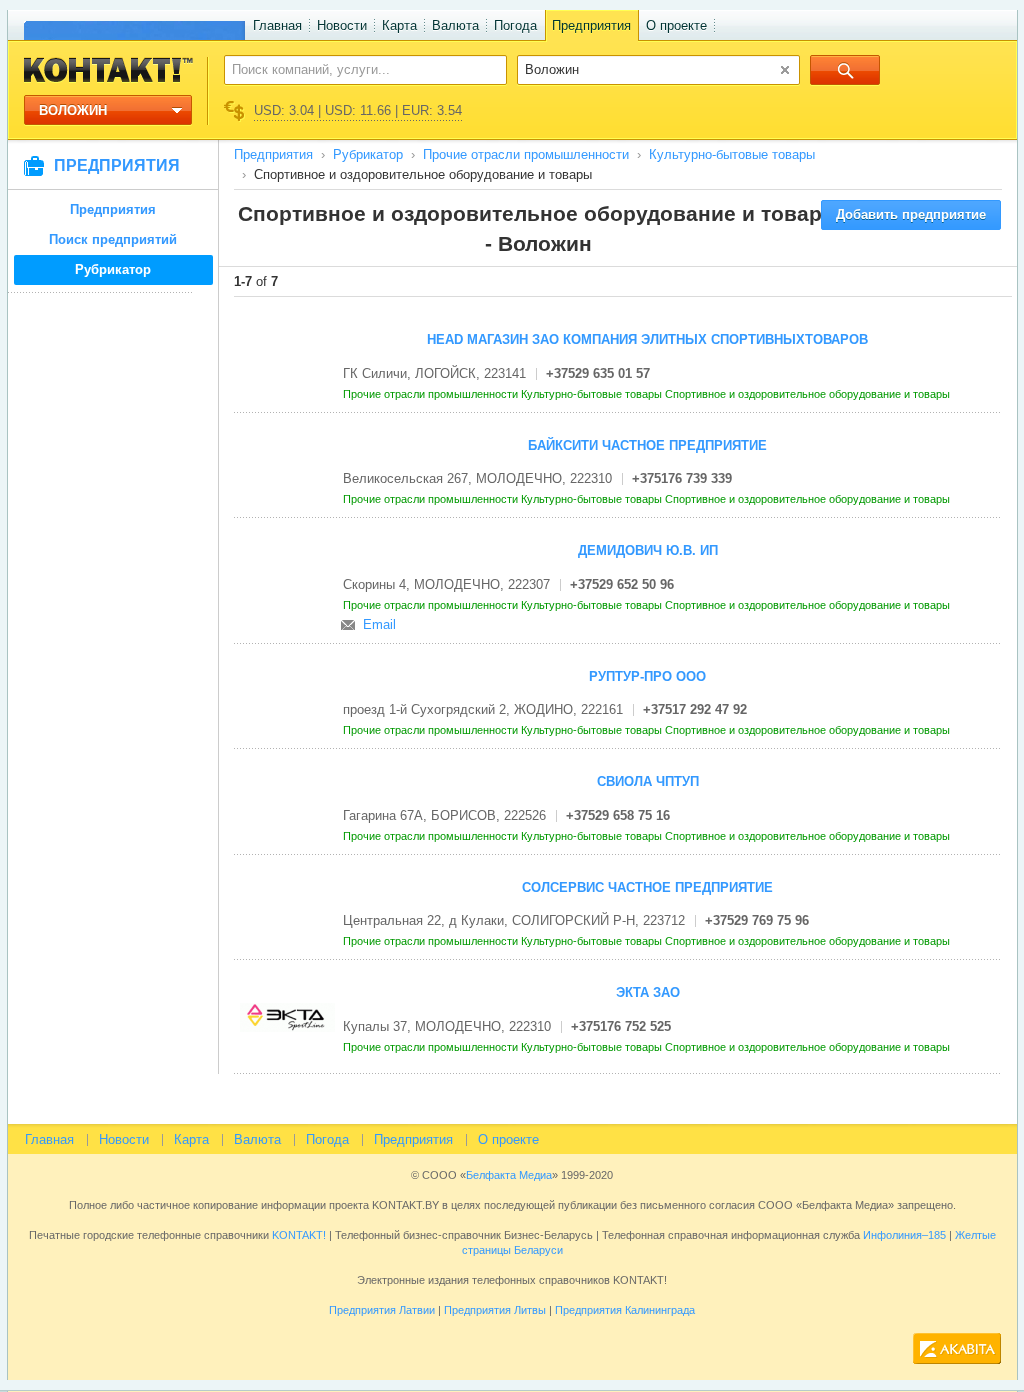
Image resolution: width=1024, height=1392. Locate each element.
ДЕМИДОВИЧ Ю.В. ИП (648, 550)
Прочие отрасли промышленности (526, 154)
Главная (277, 25)
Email (379, 624)
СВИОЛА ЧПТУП (648, 781)
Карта (399, 25)
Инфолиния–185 (904, 1235)
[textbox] (354, 69)
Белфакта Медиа (509, 1175)
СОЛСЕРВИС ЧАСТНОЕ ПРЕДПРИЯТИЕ (647, 887)
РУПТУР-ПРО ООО (647, 676)
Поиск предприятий (113, 239)
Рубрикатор (113, 269)
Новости (342, 25)
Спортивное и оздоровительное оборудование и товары (809, 394)
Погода (515, 25)
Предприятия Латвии (382, 1310)
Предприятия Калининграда (625, 1310)
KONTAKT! (297, 1235)
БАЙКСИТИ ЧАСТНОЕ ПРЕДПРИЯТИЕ (647, 445)
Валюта (455, 25)
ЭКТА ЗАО (648, 992)
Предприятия (591, 25)
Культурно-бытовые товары (732, 154)
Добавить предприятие (911, 214)
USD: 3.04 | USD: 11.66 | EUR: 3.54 (358, 110)
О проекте (676, 25)
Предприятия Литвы (495, 1310)
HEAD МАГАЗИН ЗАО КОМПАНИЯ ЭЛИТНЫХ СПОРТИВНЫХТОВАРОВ (647, 339)
